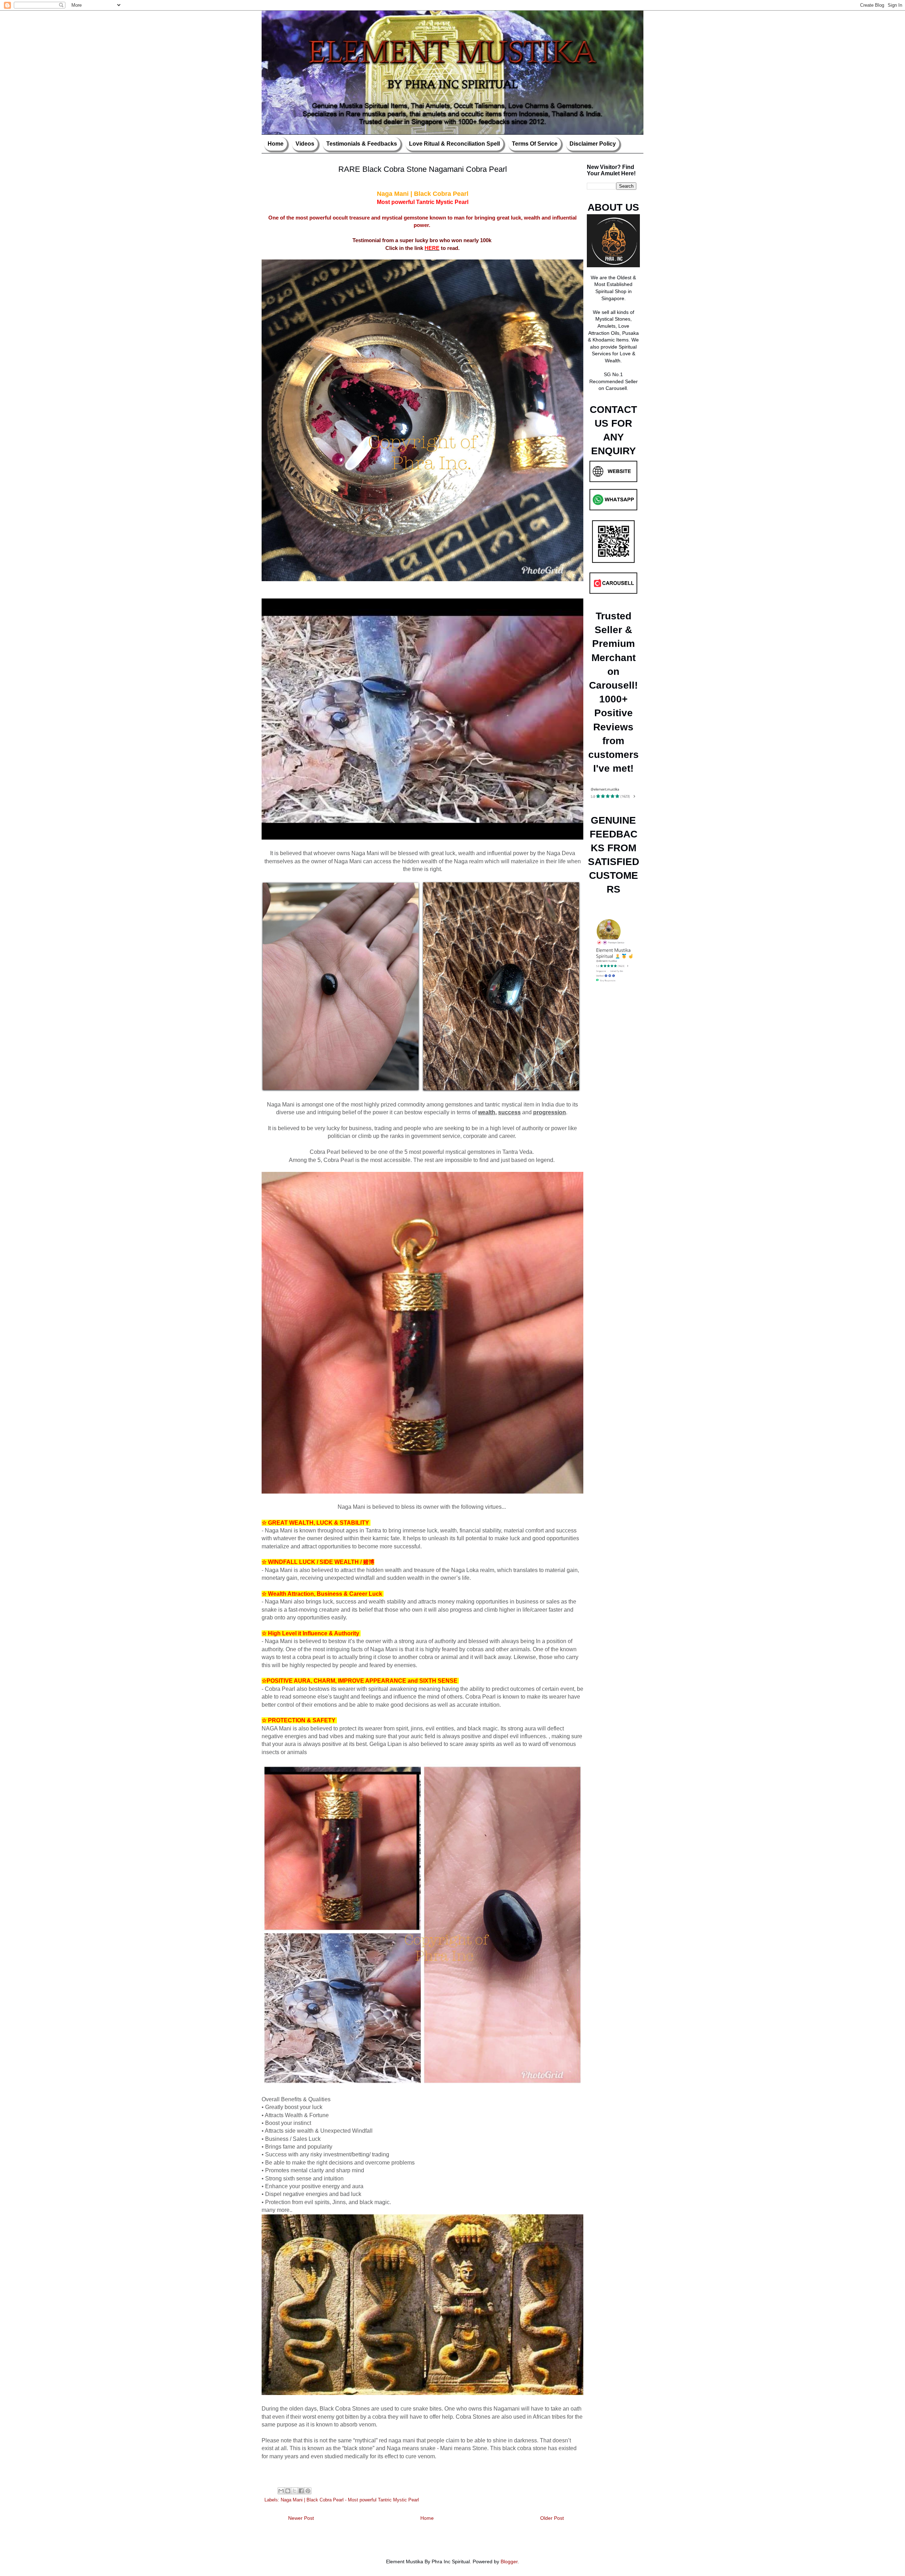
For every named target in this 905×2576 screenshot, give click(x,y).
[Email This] (281, 2491)
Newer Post (301, 2518)
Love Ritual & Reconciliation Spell (454, 144)
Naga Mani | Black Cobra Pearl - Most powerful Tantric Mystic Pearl (350, 2500)
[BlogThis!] (288, 2491)
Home (276, 144)
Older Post (552, 2518)
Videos (305, 144)
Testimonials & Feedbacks (362, 144)
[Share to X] (294, 2491)
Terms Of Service (535, 144)
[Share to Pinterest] (308, 2491)
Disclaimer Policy (593, 144)
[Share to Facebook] (301, 2491)
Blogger (509, 2562)
